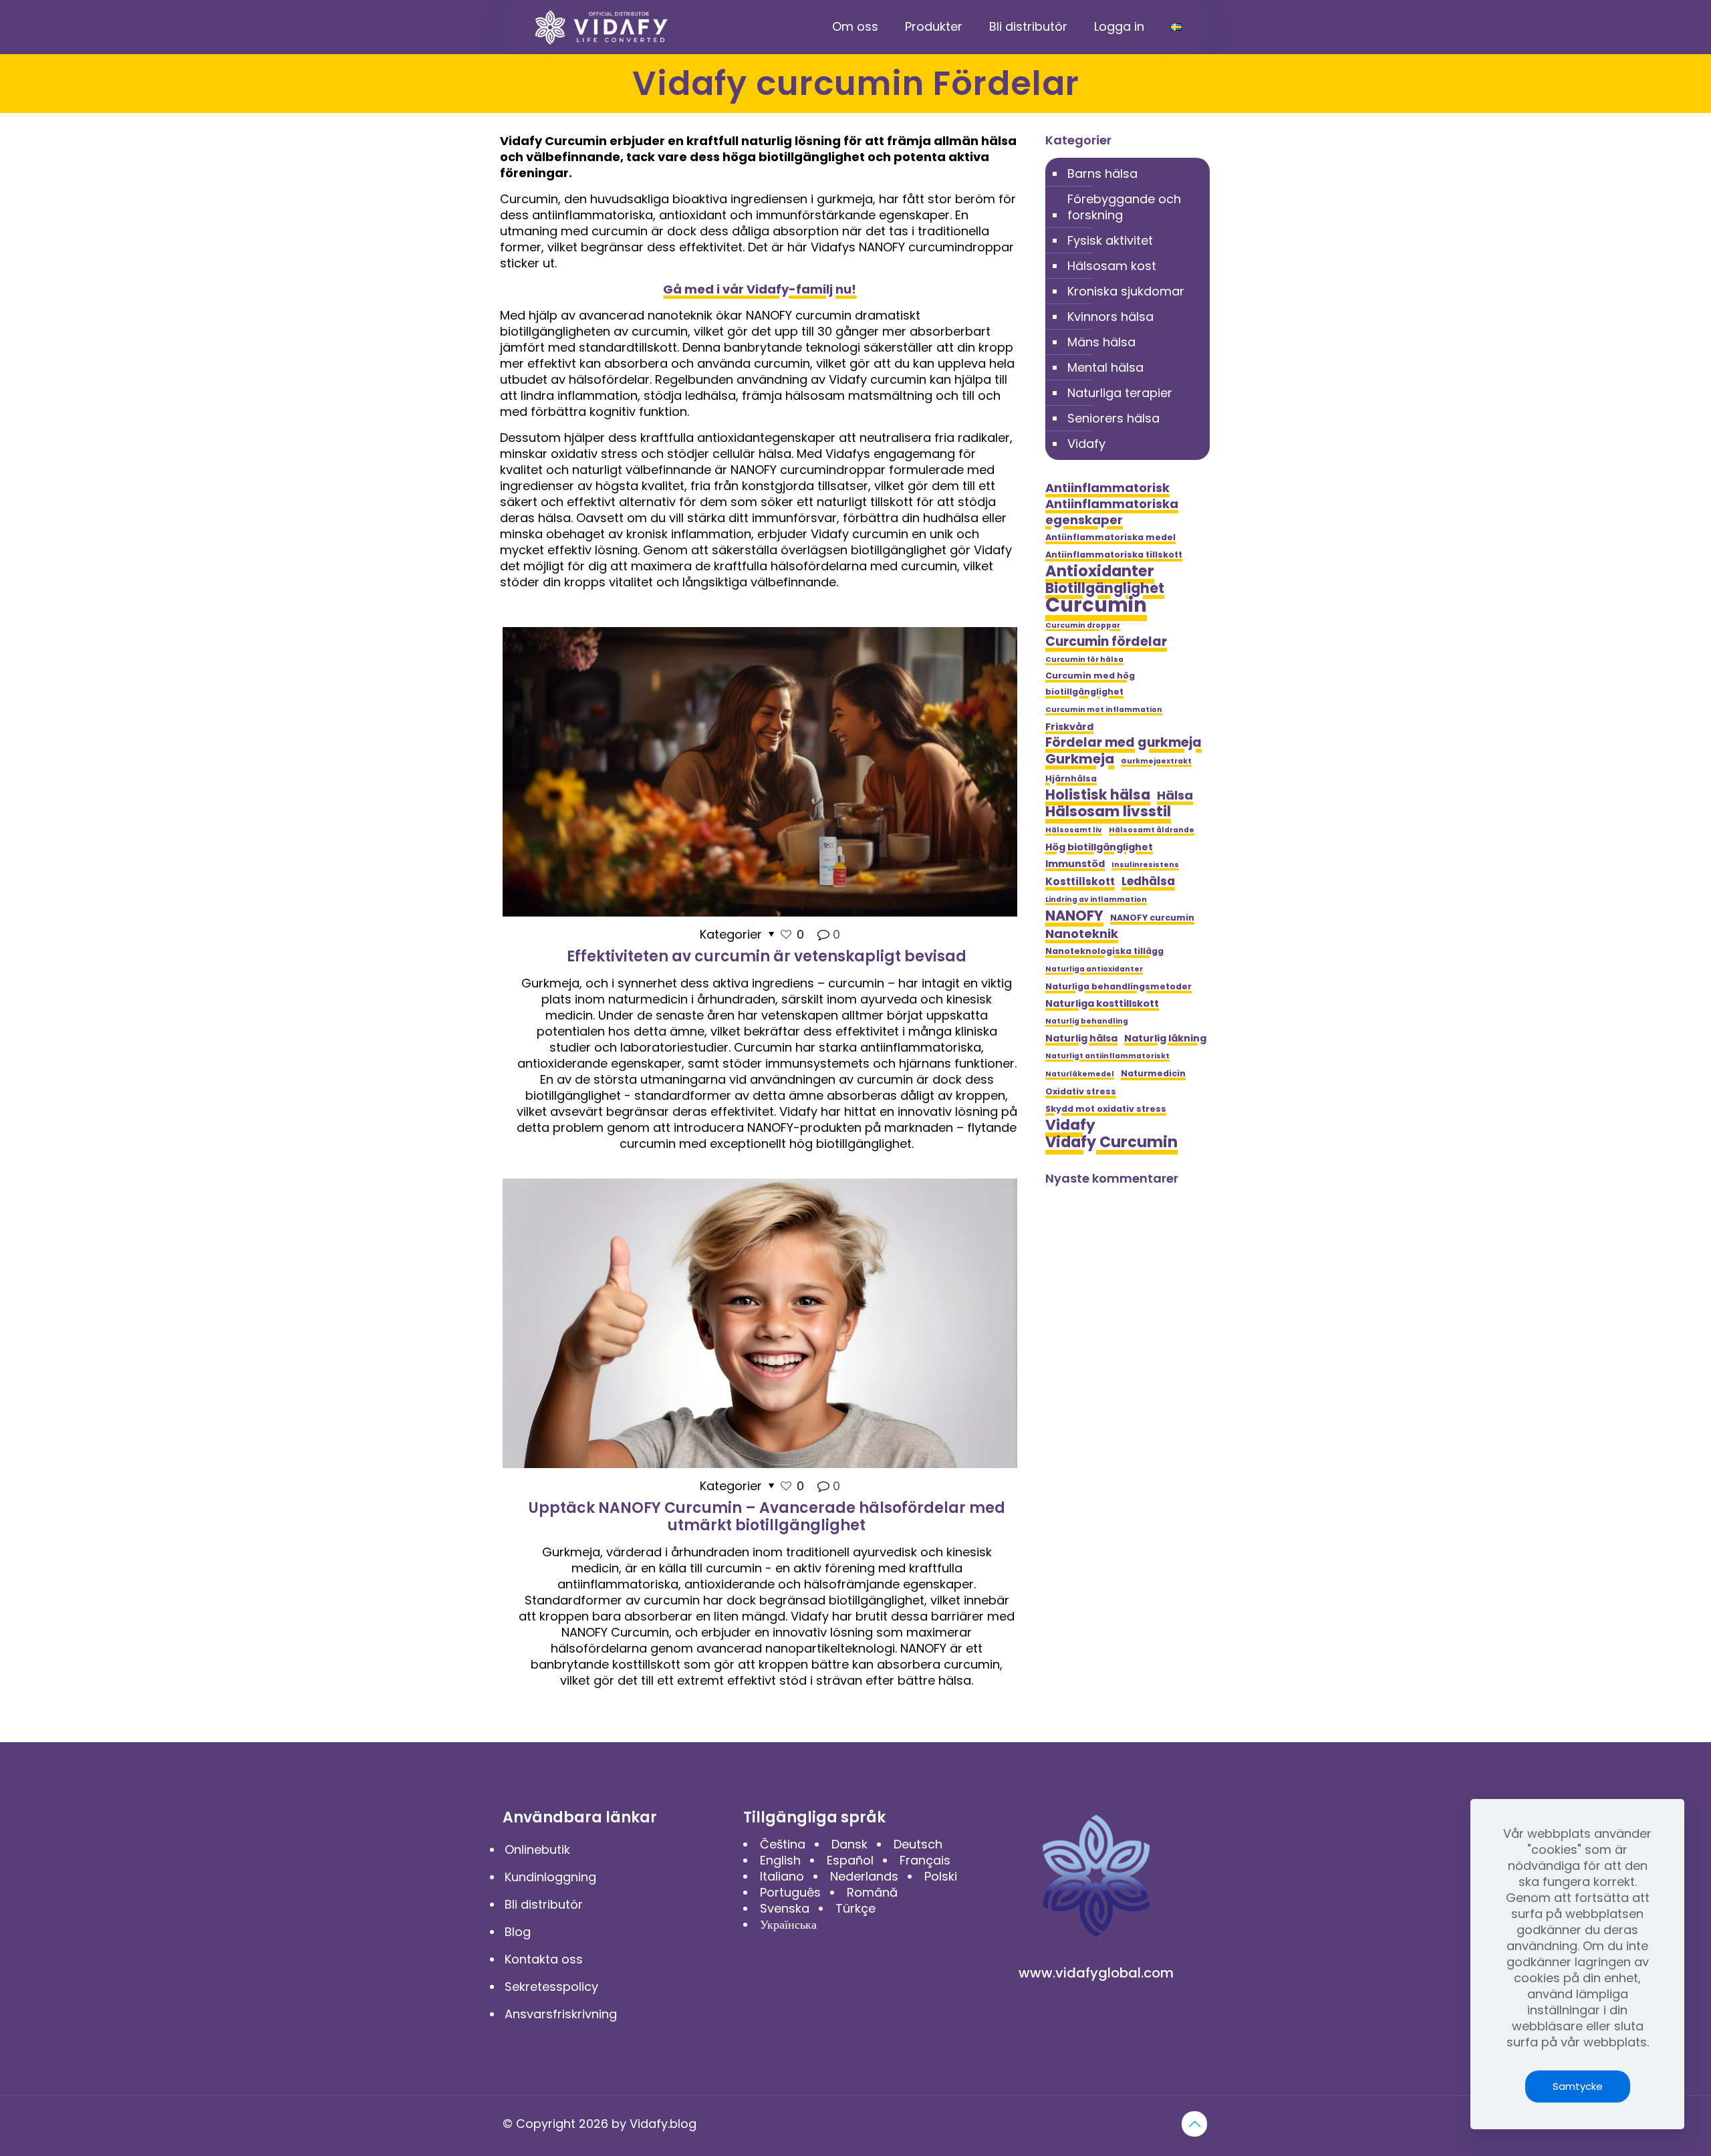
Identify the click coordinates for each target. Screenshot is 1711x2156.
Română (872, 1892)
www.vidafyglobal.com (1096, 1973)
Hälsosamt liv (1074, 830)
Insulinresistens (1145, 865)
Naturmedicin (1153, 1073)
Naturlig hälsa (1081, 1038)
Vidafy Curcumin (1111, 1142)
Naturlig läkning (1165, 1038)
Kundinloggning (550, 1877)
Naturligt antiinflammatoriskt (1107, 1056)
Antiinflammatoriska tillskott (1114, 555)
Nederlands (864, 1876)
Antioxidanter (1100, 571)
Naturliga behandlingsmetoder (1118, 986)
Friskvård (1069, 727)
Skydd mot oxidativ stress (1106, 1109)
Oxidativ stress (1081, 1091)
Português (790, 1892)
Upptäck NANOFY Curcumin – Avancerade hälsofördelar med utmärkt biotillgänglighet (767, 1517)
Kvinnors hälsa (1110, 317)
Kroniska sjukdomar (1126, 291)
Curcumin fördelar (1106, 642)
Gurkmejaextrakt (1156, 761)
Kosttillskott (1080, 881)
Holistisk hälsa (1098, 795)
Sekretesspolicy (551, 1987)
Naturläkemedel (1080, 1074)
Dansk (849, 1844)
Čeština (783, 1844)
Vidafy (1086, 444)
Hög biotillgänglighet (1099, 847)
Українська (788, 1924)
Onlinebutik (537, 1849)
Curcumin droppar (1083, 625)
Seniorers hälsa (1113, 418)
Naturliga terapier (1120, 393)
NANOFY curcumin (1152, 918)
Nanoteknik (1082, 934)
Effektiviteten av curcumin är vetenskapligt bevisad (767, 956)
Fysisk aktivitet (1110, 240)
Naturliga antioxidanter (1094, 969)
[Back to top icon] (1194, 2124)
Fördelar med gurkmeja (1124, 743)
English (780, 1860)
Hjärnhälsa (1071, 778)
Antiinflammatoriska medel (1110, 537)
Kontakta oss (544, 1959)
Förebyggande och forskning (1124, 207)
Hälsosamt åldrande (1152, 830)
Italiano (782, 1876)
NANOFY (1074, 916)
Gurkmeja (1080, 759)
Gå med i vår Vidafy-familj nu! (760, 289)
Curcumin (1096, 605)
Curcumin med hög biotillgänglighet (1090, 684)
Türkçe (855, 1908)
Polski (941, 1876)
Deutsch (918, 1844)
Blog (518, 1932)
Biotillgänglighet (1105, 588)
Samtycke (1578, 2086)
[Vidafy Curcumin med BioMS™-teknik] (602, 27)
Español (850, 1860)
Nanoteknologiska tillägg (1104, 951)
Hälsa (1175, 796)
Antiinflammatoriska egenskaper (1112, 512)
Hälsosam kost (1112, 266)
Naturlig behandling (1087, 1021)
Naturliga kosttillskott (1102, 1003)
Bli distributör (544, 1904)
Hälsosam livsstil (1108, 812)
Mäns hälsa (1101, 342)
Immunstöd (1075, 864)
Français (925, 1860)
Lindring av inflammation (1096, 900)
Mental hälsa (1105, 367)
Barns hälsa (1102, 173)
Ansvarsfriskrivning (561, 2014)
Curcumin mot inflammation (1104, 710)
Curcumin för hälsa (1084, 660)
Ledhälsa (1148, 881)
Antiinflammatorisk (1107, 488)
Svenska (785, 1908)
